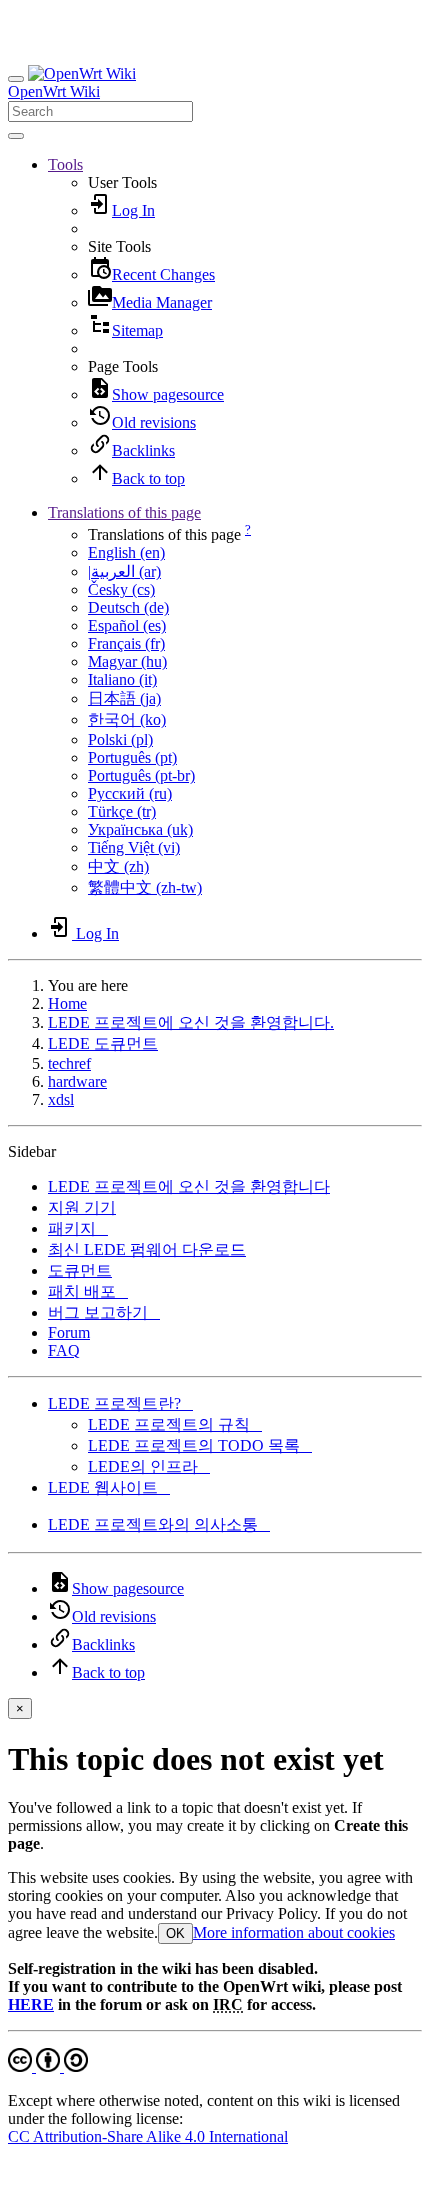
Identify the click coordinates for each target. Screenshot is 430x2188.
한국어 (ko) (127, 719)
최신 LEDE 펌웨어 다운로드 (147, 1249)
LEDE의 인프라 (149, 1466)
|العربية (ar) (124, 571)
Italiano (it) (122, 679)
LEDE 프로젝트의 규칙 (175, 1424)
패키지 (78, 1228)
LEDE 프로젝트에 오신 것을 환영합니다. (191, 1022)
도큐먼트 (80, 1270)
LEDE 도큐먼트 (103, 1043)
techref (69, 1063)
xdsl (61, 1099)
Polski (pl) (120, 739)
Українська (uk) (140, 829)
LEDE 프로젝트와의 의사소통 (159, 1524)
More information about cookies (294, 1932)
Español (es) (127, 625)
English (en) (126, 552)
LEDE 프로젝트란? (120, 1403)
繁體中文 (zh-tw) (145, 887)
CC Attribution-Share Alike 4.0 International (148, 2136)
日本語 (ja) (124, 698)
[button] (65, 164)
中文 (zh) (118, 866)
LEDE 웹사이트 (109, 1487)
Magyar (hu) (127, 661)
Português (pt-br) (141, 775)
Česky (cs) (121, 589)
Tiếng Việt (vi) (134, 847)
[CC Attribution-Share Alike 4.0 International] (48, 2066)
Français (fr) (126, 643)
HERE (31, 2004)
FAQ (64, 1350)
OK (175, 1933)
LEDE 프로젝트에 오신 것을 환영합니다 (189, 1186)
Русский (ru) (130, 793)
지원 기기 (82, 1207)
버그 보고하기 (104, 1312)
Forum (69, 1332)
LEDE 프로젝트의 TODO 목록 (200, 1445)
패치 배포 (88, 1291)
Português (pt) (132, 757)
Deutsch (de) (128, 607)
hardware (77, 1081)
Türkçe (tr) (122, 811)
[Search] (16, 136)
